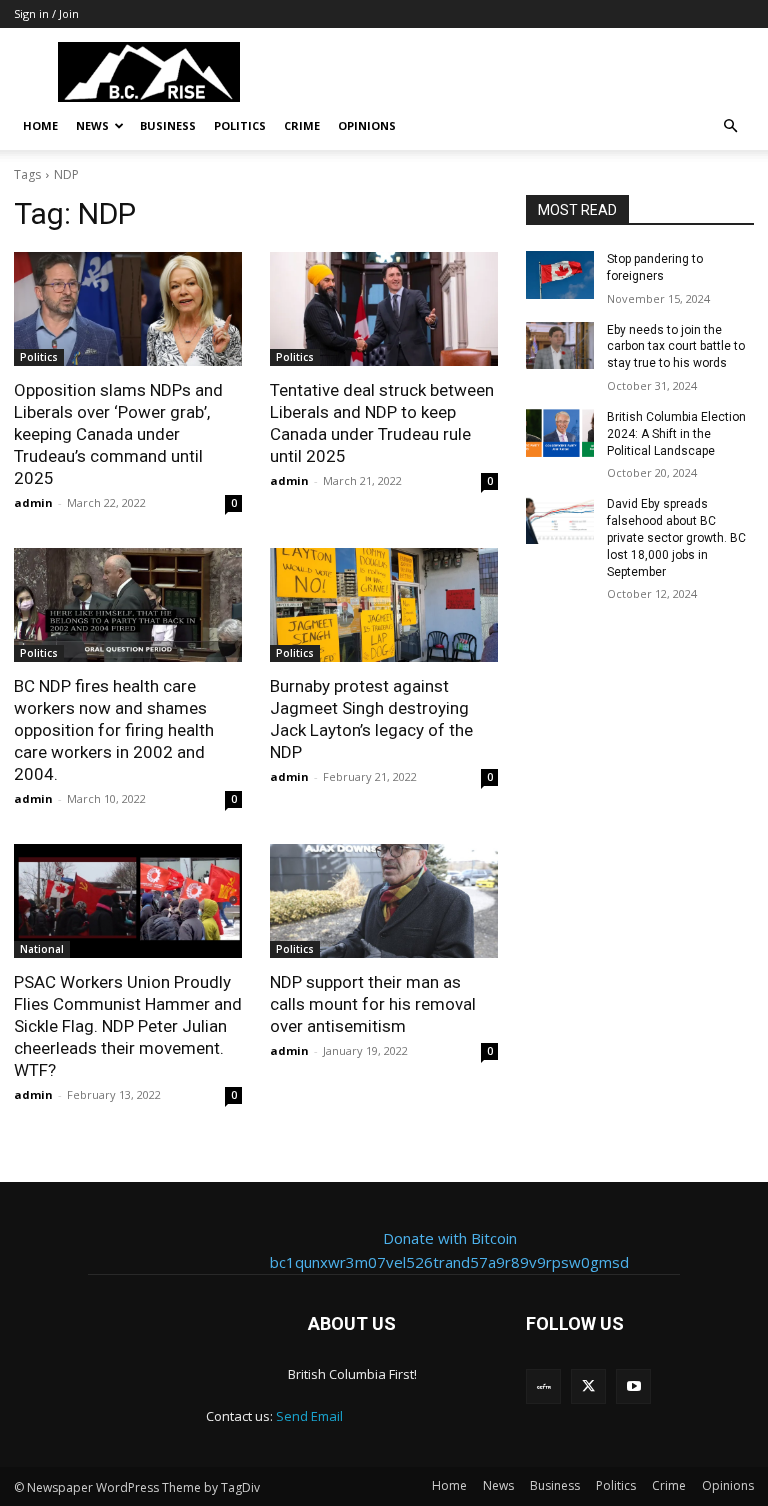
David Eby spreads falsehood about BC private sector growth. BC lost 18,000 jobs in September (676, 537)
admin (33, 502)
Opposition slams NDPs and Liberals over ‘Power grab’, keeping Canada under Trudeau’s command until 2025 (118, 434)
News (92, 125)
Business (168, 125)
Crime (302, 125)
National (42, 949)
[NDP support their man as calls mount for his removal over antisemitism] (384, 901)
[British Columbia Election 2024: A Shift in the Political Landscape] (560, 433)
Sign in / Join (46, 13)
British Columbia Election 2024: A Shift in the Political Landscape (676, 434)
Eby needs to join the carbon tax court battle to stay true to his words (676, 347)
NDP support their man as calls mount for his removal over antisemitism (373, 1004)
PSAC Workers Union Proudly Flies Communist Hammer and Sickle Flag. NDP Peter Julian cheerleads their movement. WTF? (128, 1026)
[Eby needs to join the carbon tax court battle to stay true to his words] (560, 346)
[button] (730, 126)
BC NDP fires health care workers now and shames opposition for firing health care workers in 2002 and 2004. (114, 730)
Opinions (367, 125)
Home (40, 125)
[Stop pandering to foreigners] (560, 275)
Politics (240, 125)
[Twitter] (588, 1386)
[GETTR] (543, 1386)
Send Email (309, 1416)
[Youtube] (633, 1386)
